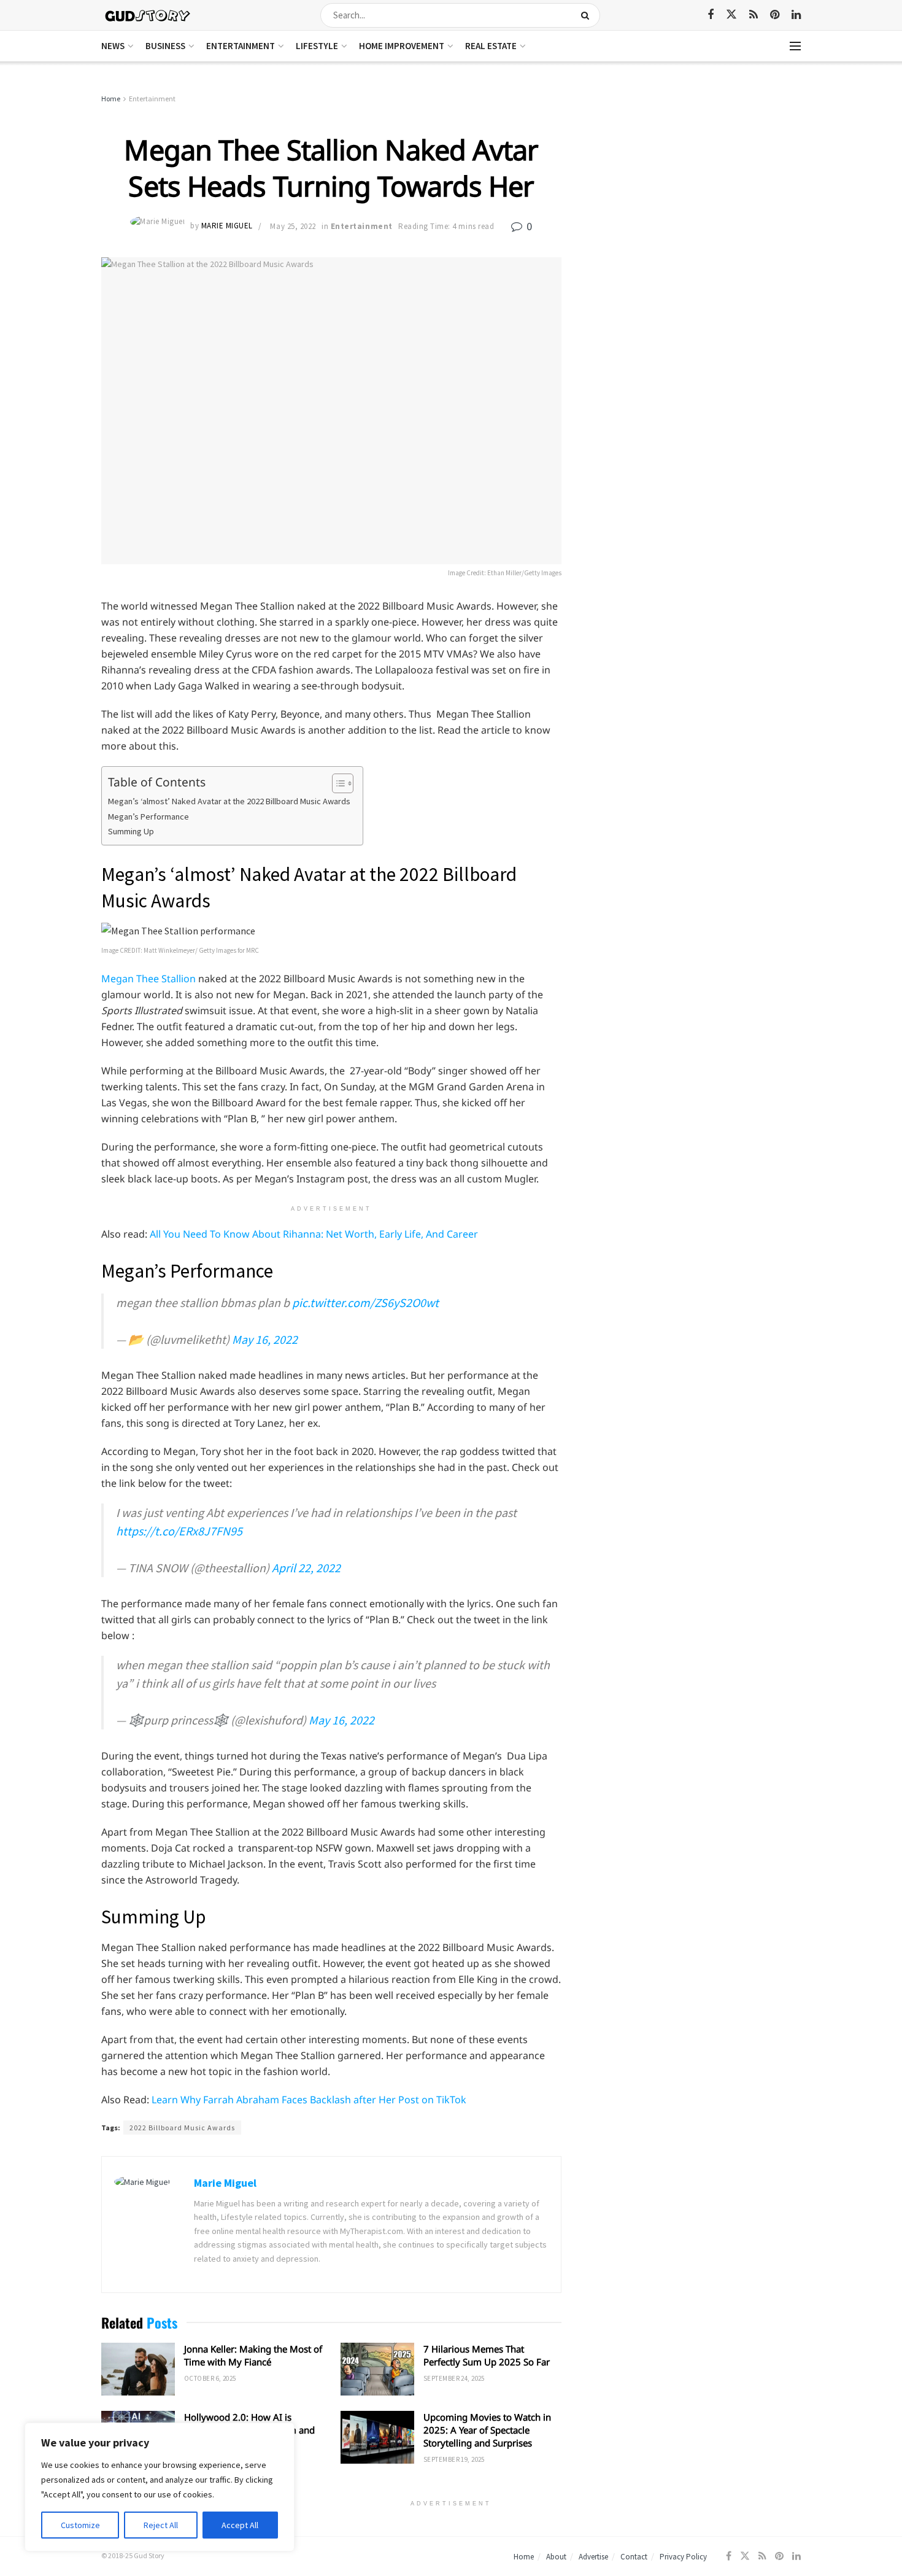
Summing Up (131, 831)
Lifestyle (317, 46)
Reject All (161, 2525)
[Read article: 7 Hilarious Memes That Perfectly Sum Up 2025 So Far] (377, 2369)
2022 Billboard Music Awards (182, 2128)
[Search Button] (588, 15)
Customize (80, 2525)
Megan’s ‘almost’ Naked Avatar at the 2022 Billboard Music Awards (229, 801)
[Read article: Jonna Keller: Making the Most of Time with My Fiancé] (138, 2369)
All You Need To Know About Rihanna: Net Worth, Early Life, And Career (314, 1234)
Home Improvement (402, 46)
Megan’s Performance (148, 817)
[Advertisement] (695, 184)
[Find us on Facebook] (711, 15)
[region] (160, 2487)
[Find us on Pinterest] (775, 15)
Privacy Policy (683, 2557)
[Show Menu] (795, 46)
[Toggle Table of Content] (337, 783)
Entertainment (241, 46)
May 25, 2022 (293, 226)
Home (111, 99)
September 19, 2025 (454, 2459)
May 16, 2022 (265, 1339)
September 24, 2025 (454, 2378)
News (113, 46)
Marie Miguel (227, 226)
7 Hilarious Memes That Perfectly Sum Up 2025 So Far (487, 2355)
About (556, 2557)
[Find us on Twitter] (731, 15)
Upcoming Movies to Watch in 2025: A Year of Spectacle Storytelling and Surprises (487, 2430)
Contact (634, 2557)
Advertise (593, 2557)
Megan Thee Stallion (148, 979)
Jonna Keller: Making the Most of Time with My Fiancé (253, 2355)
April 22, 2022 (306, 1568)
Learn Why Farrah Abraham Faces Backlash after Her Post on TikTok (309, 2100)
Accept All (240, 2525)
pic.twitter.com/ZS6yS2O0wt (365, 1302)
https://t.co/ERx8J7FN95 (179, 1531)
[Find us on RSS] (754, 15)
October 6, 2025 (210, 2378)
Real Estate (491, 46)
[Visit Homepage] (148, 15)
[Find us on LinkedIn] (796, 15)
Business (165, 46)
